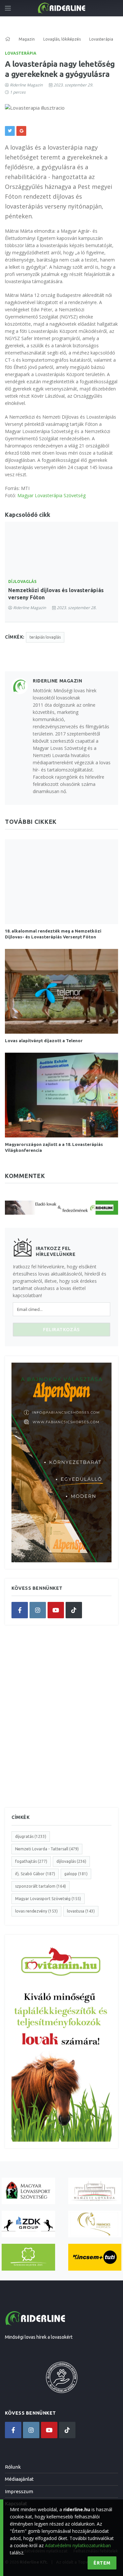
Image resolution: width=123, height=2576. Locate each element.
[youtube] (56, 1610)
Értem (102, 2563)
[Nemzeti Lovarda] (95, 2191)
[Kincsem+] (95, 2257)
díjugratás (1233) (31, 1836)
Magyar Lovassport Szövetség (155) (48, 1899)
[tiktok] (74, 1610)
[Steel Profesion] (28, 2224)
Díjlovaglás (22, 581)
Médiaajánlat (19, 2479)
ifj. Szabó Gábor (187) (35, 1874)
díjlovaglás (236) (71, 1861)
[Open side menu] (8, 8)
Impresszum (19, 2491)
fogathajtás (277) (31, 1861)
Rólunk (13, 2467)
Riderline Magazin (26, 85)
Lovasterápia (21, 53)
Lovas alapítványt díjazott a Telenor (44, 1041)
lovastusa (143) (81, 1911)
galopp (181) (76, 1874)
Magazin (27, 39)
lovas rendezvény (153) (36, 1911)
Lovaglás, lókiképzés (62, 39)
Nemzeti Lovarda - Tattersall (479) (47, 1849)
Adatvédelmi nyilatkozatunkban (78, 2545)
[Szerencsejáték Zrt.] (28, 2257)
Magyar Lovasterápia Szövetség (51, 495)
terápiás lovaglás (45, 637)
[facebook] (20, 1610)
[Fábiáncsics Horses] (95, 2224)
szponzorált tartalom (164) (41, 1886)
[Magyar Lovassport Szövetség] (28, 2191)
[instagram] (38, 1610)
